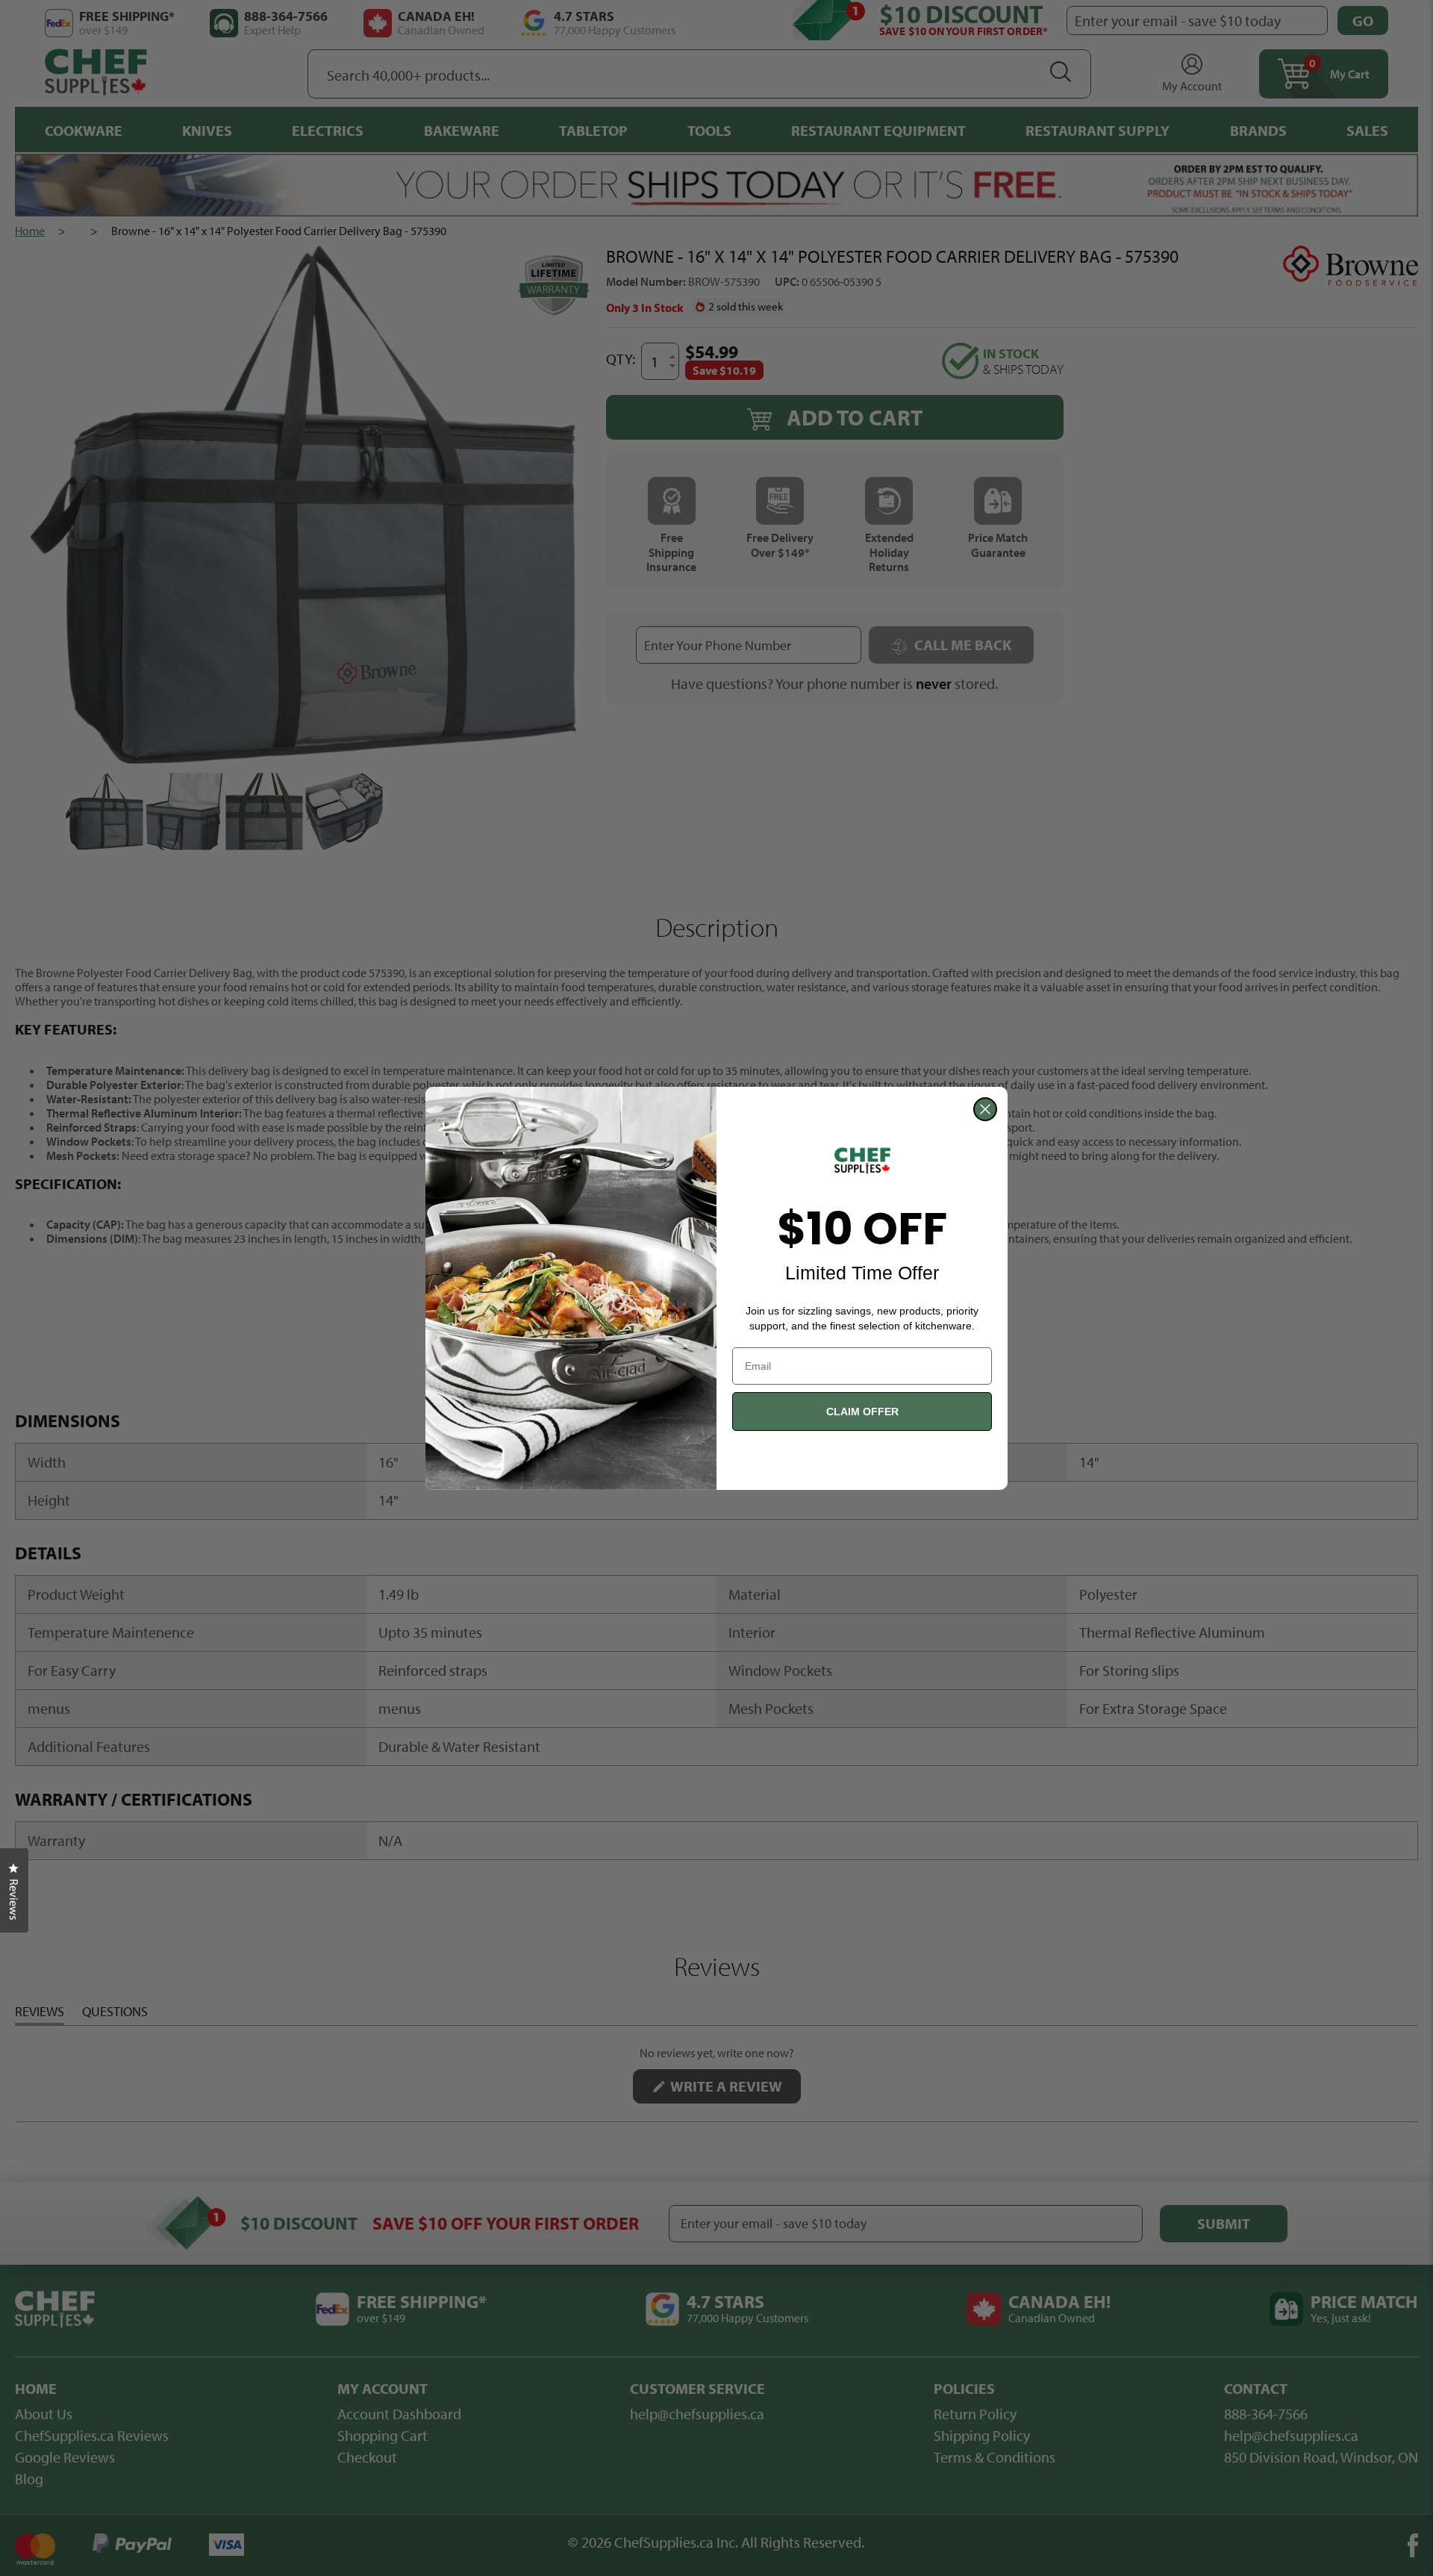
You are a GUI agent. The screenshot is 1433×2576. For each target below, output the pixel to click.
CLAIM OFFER (862, 1412)
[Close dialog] (985, 1109)
